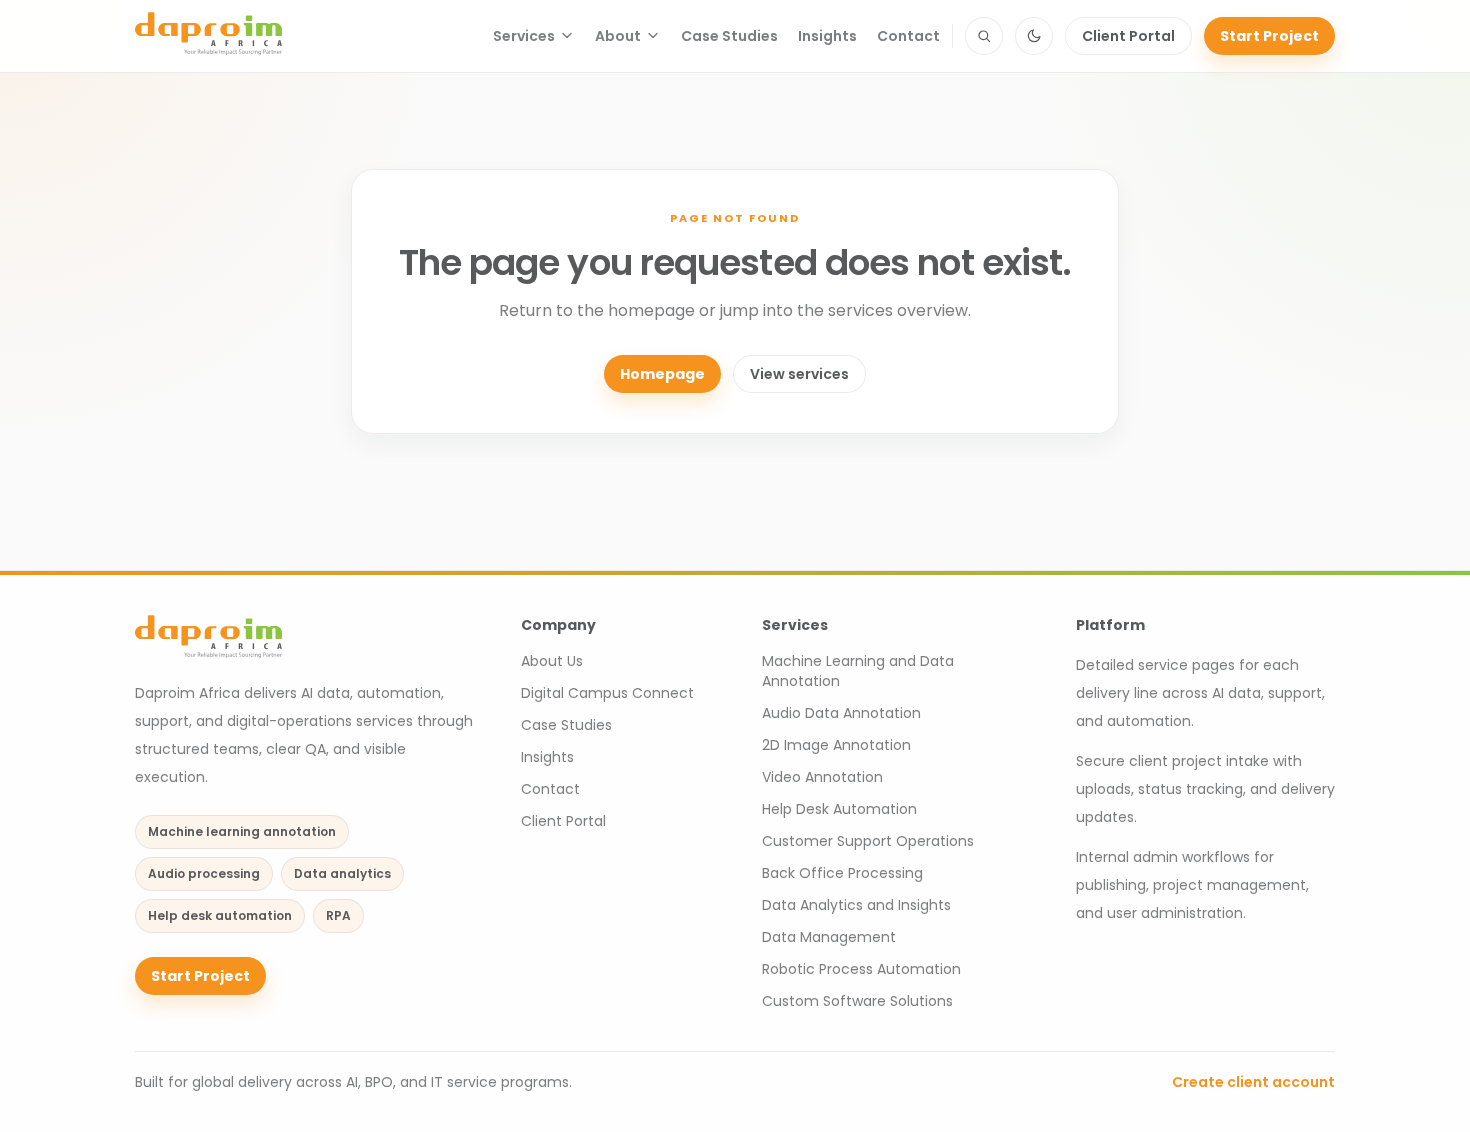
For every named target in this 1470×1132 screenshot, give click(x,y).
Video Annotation (822, 777)
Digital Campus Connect (607, 693)
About (618, 36)
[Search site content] (984, 36)
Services (524, 36)
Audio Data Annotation (841, 713)
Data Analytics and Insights (856, 905)
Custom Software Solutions (857, 1001)
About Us (552, 661)
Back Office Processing (842, 873)
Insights (827, 36)
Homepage (662, 374)
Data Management (829, 937)
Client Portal (1128, 36)
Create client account (1253, 1082)
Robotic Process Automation (861, 969)
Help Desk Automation (839, 809)
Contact (908, 36)
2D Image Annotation (836, 745)
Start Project (1269, 36)
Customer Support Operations (868, 841)
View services (799, 374)
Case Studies (729, 36)
